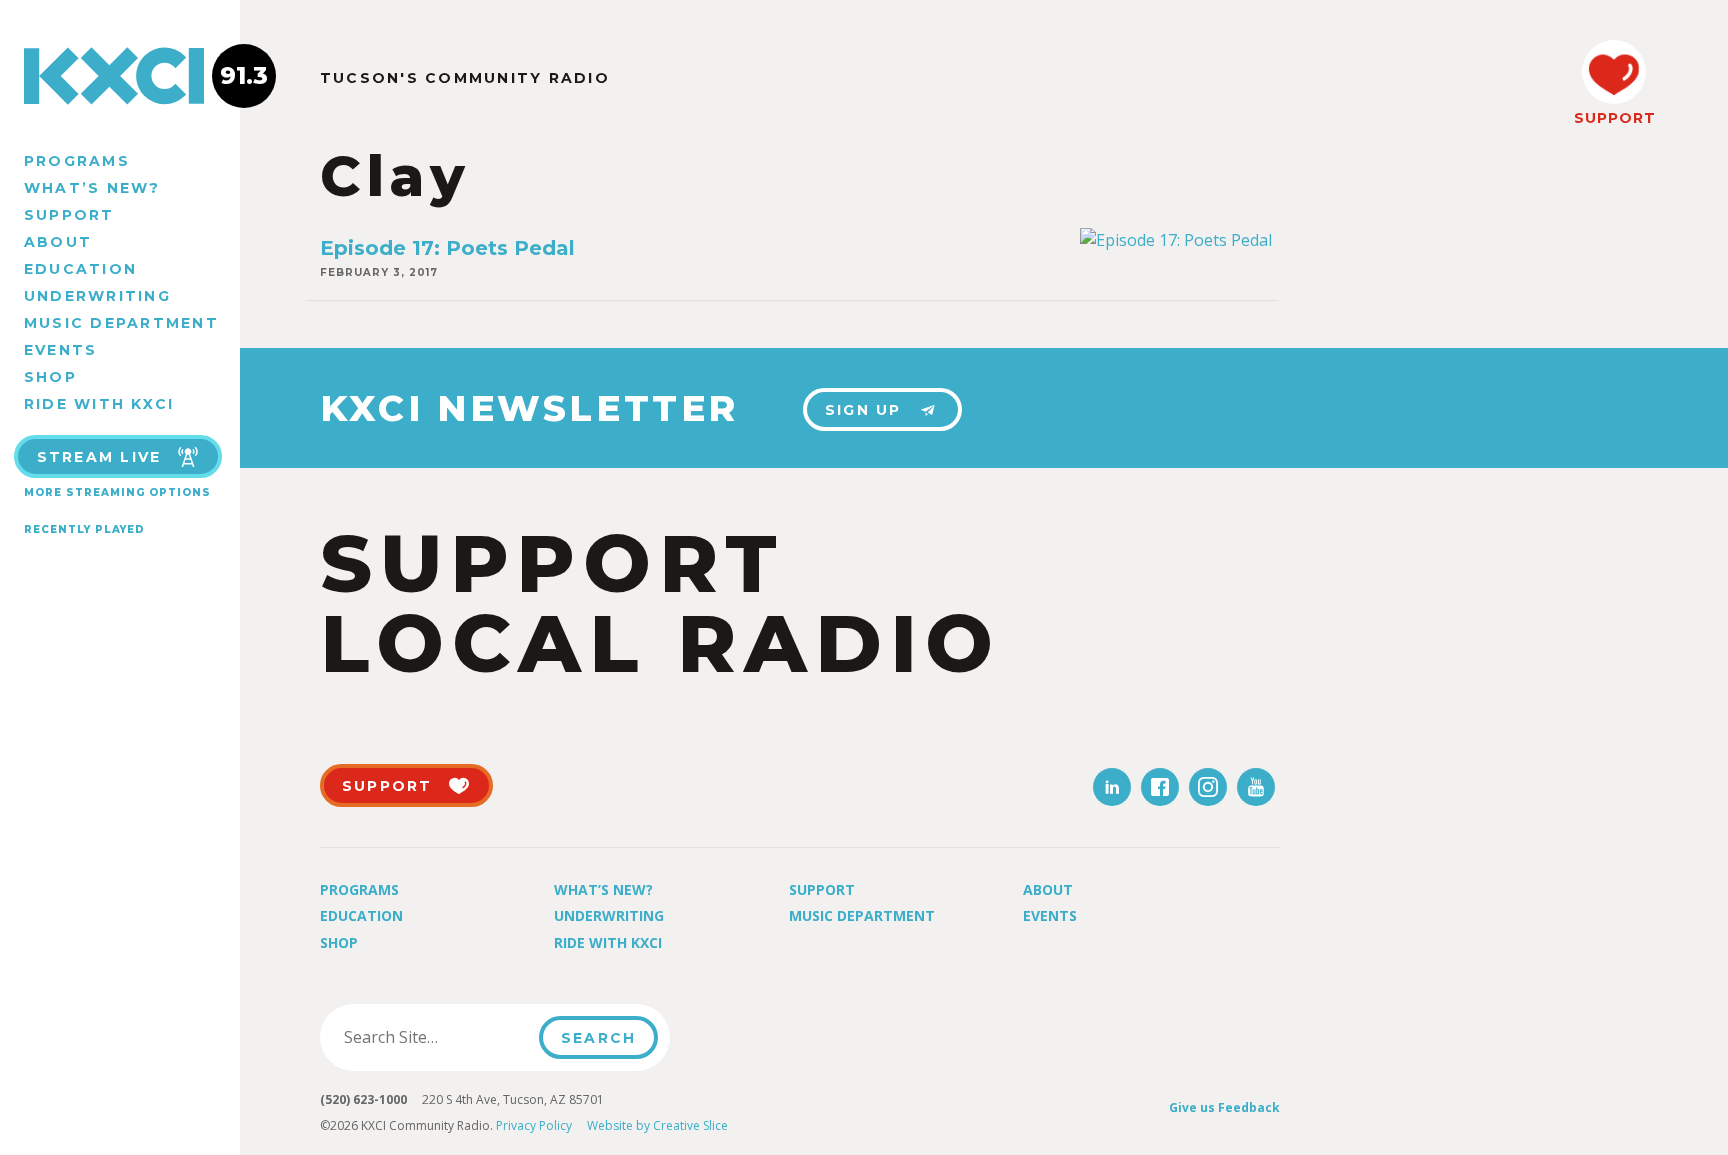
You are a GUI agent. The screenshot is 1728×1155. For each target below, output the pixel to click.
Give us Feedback (1224, 1107)
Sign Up (863, 410)
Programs (77, 161)
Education (80, 269)
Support (69, 215)
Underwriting (97, 296)
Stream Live (99, 457)
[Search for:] (435, 1037)
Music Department (121, 323)
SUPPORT (1614, 118)
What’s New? (92, 188)
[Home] (120, 76)
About (58, 242)
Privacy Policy (534, 1125)
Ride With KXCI (99, 404)
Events (60, 350)
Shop (50, 377)
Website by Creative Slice (657, 1125)
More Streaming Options (117, 492)
